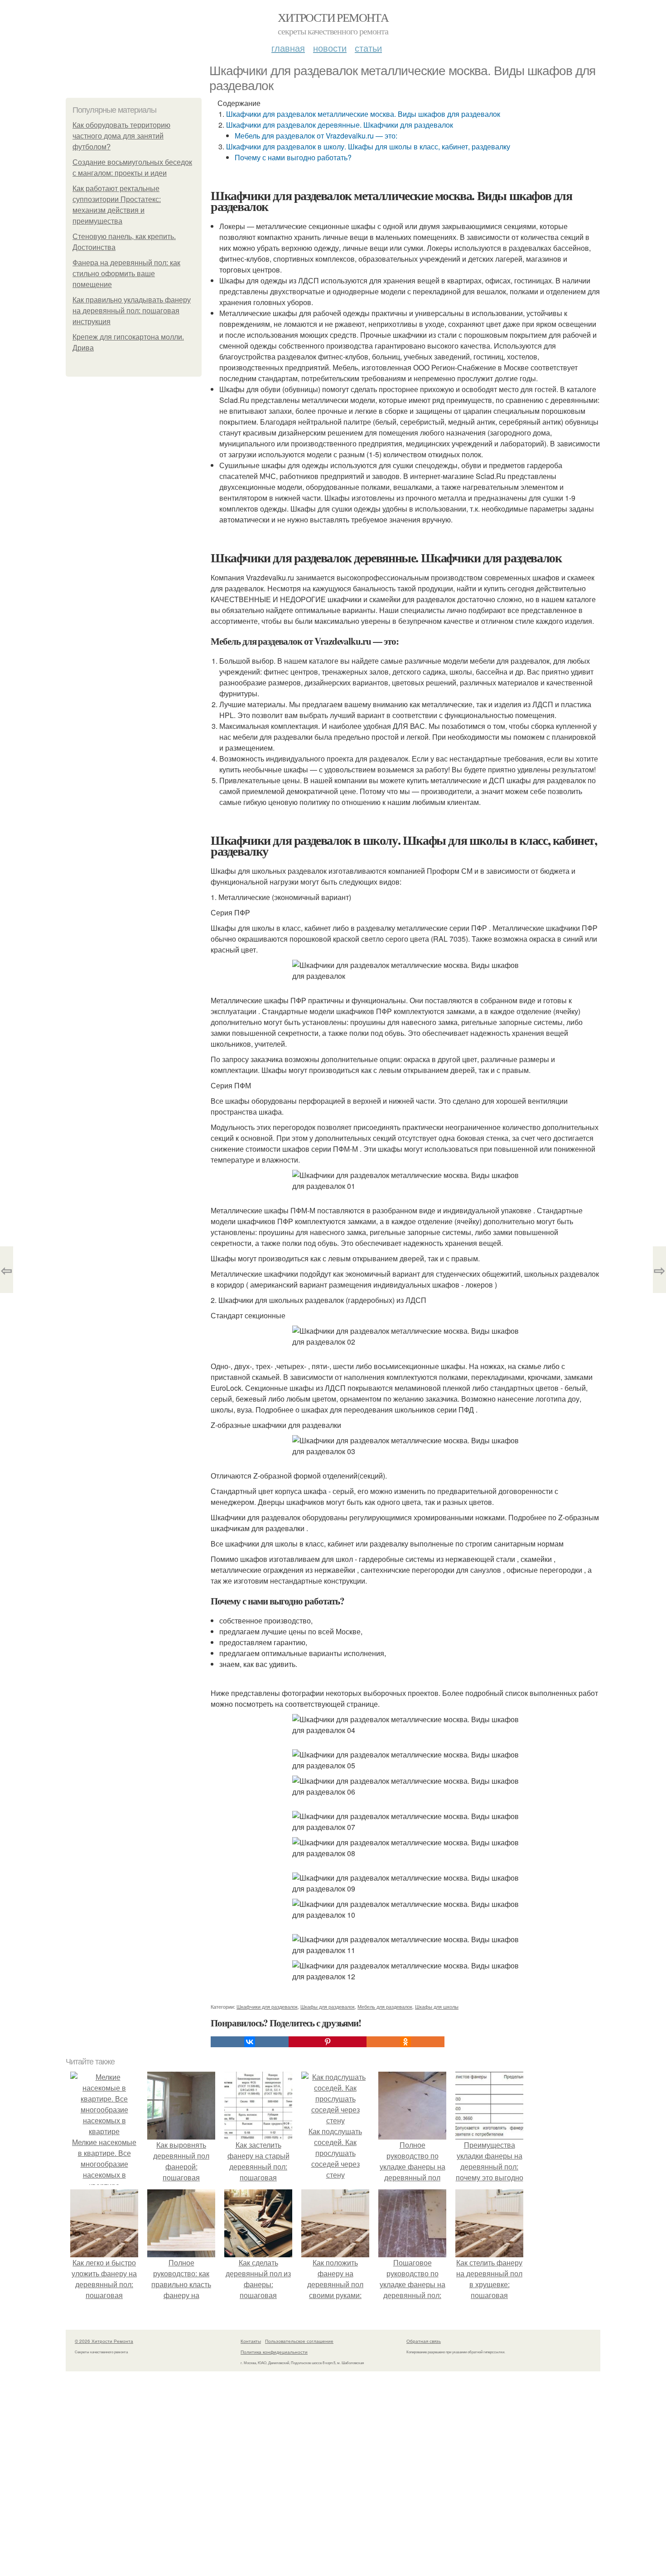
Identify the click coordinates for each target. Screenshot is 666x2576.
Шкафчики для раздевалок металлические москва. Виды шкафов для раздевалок (363, 114)
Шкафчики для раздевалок (267, 2006)
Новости (330, 48)
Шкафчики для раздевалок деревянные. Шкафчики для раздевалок (340, 125)
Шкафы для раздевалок (328, 2006)
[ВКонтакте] (250, 2042)
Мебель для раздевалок (385, 2006)
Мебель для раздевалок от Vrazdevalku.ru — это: (316, 136)
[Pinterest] (328, 2042)
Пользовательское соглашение (299, 2341)
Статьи (368, 48)
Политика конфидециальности (274, 2352)
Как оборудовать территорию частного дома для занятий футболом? (121, 136)
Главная (288, 48)
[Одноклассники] (405, 2042)
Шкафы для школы (437, 2006)
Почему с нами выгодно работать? (293, 157)
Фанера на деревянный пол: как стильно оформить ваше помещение (126, 274)
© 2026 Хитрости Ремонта (104, 2341)
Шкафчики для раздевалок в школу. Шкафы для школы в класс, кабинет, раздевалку (368, 146)
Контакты (251, 2341)
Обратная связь (424, 2341)
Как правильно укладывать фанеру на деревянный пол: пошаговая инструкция (132, 311)
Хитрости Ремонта (333, 17)
